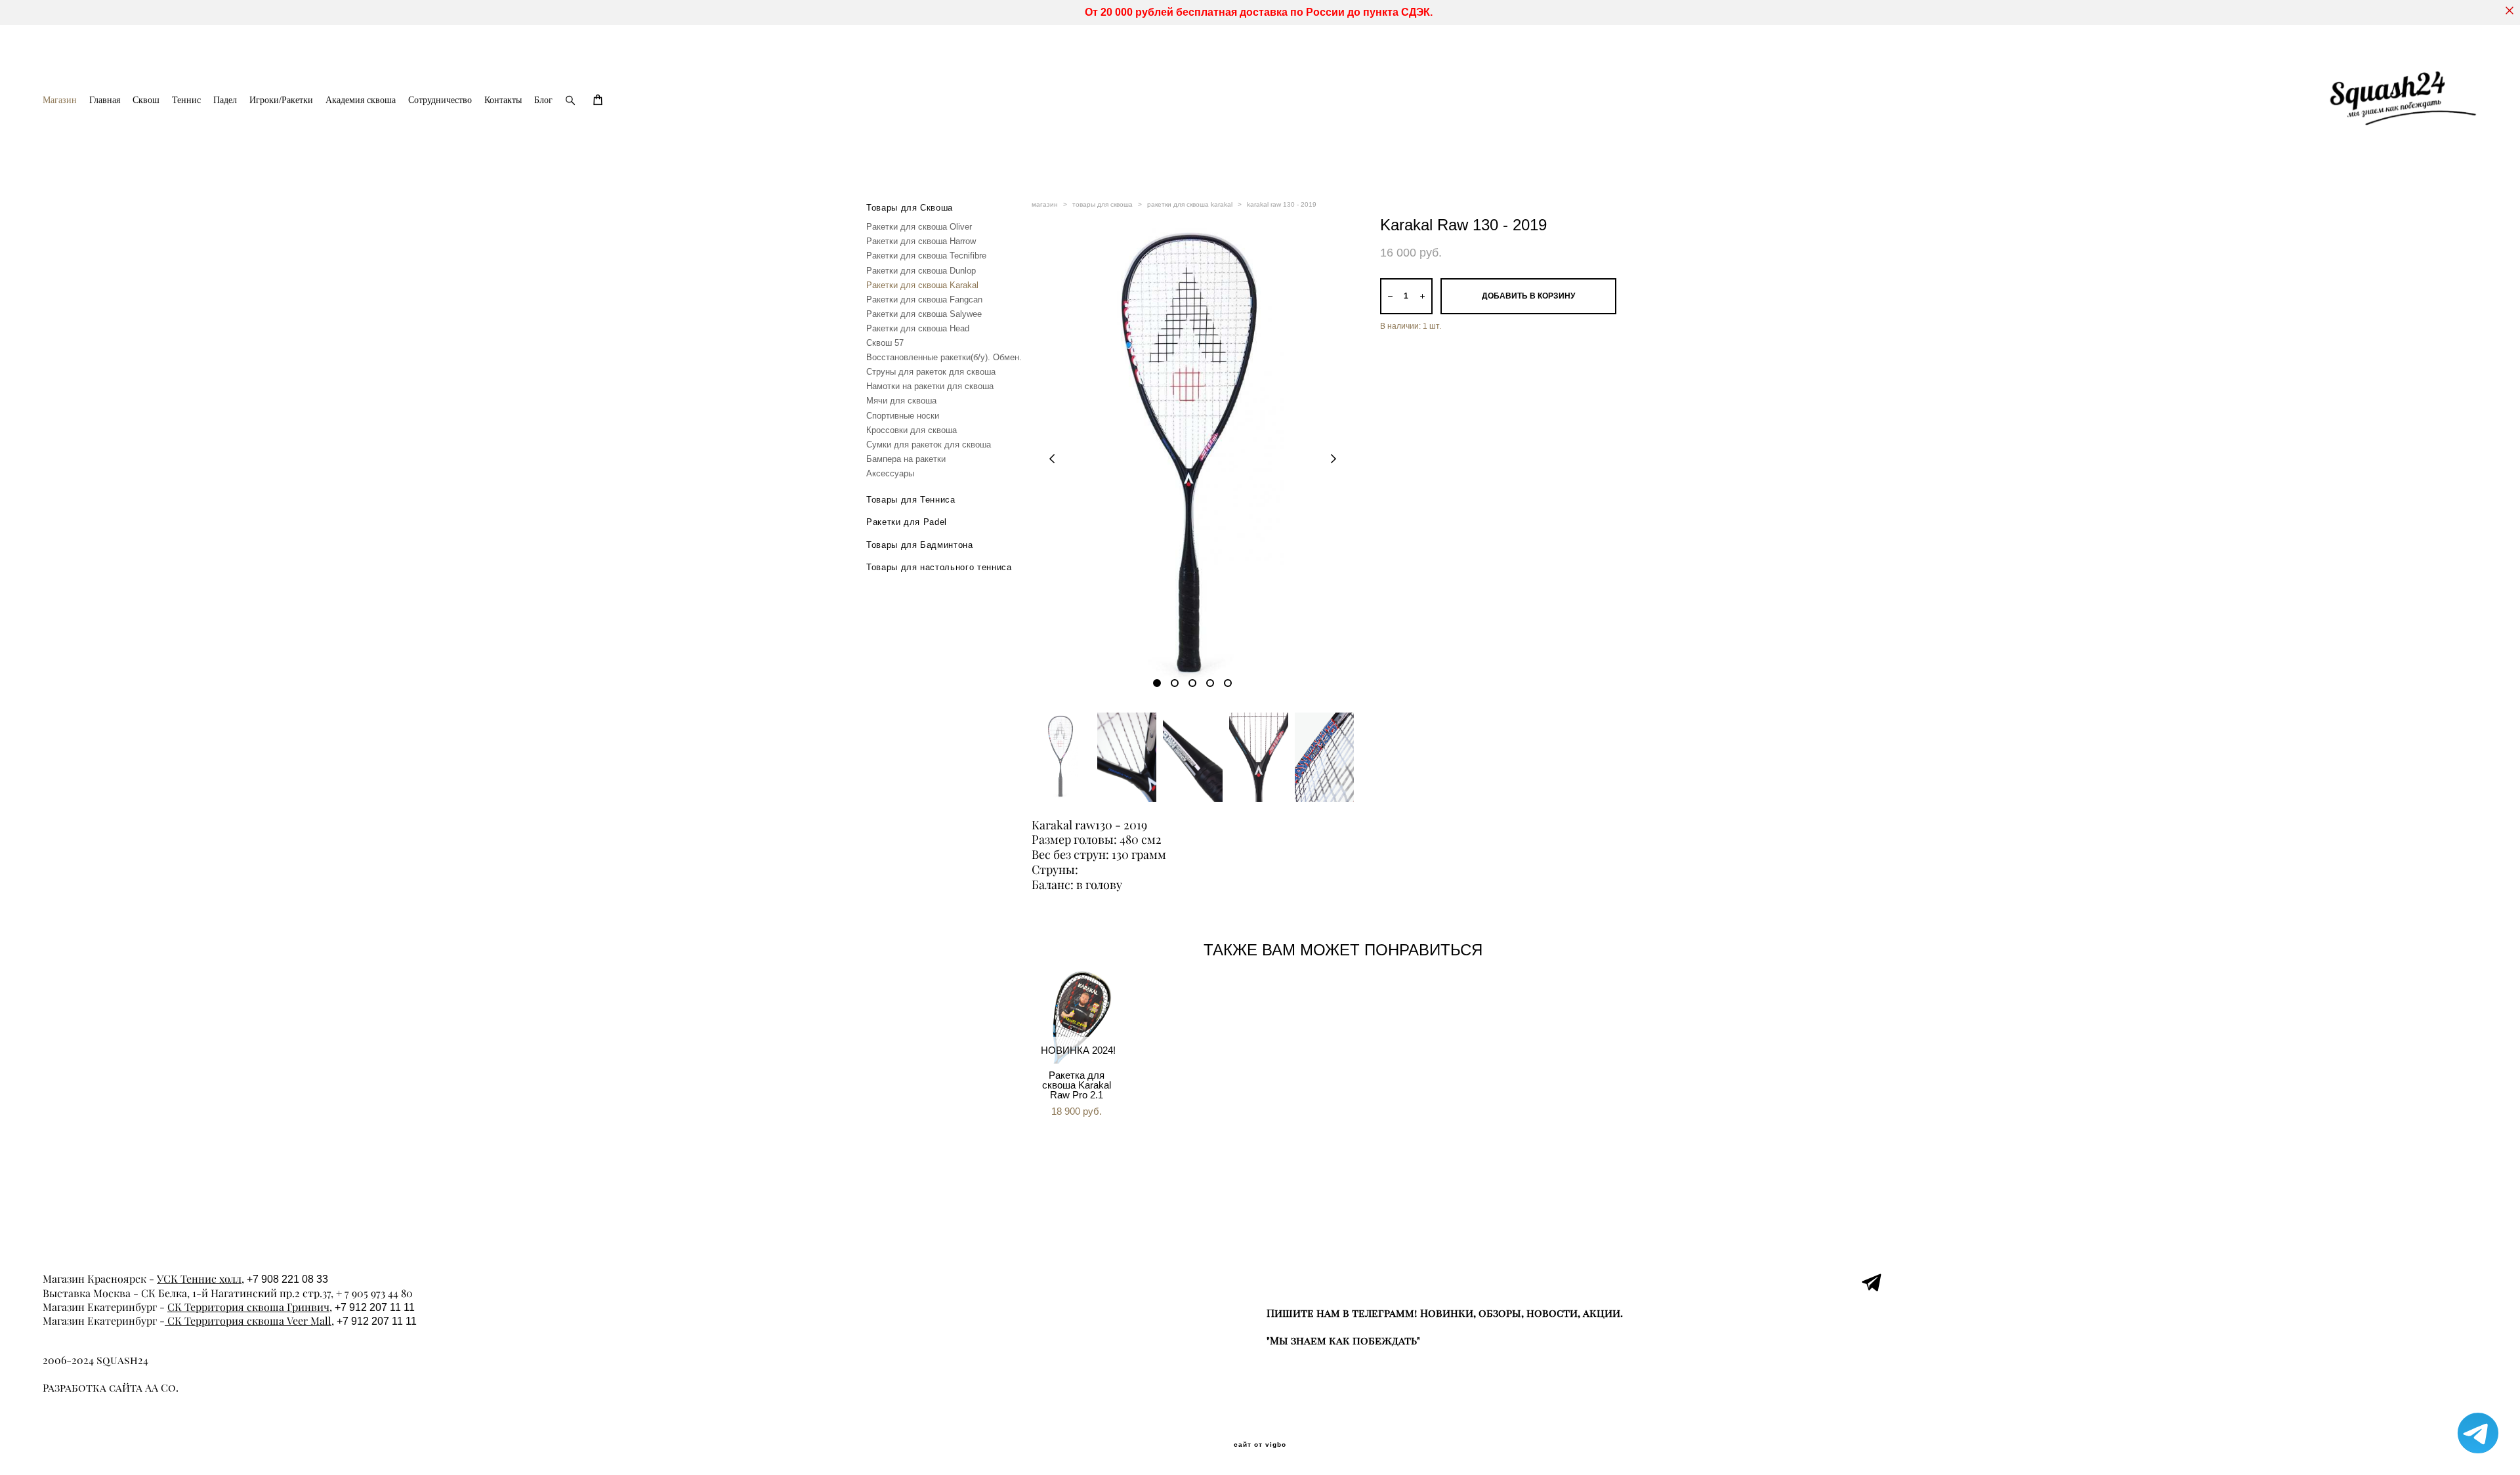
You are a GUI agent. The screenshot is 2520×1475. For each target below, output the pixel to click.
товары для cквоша (1102, 204)
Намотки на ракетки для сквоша (930, 386)
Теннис (186, 100)
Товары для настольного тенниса (939, 567)
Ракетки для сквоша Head (918, 328)
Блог (543, 100)
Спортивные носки (903, 416)
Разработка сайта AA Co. (111, 1388)
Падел (225, 100)
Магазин (60, 100)
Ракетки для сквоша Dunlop (921, 271)
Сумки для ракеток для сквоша (929, 445)
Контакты (503, 100)
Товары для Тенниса (911, 500)
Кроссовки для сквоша (912, 430)
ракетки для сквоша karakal (1190, 204)
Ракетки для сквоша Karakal (922, 285)
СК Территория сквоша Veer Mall (248, 1321)
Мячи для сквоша (901, 401)
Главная (105, 100)
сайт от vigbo (1260, 1445)
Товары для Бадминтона (920, 545)
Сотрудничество (440, 100)
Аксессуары (890, 473)
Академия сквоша (361, 100)
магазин (1045, 204)
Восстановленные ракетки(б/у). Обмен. (944, 357)
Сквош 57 (885, 343)
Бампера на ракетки (906, 459)
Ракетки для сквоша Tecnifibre (926, 256)
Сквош (146, 100)
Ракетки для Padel (907, 522)
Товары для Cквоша (910, 208)
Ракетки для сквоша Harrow (921, 241)
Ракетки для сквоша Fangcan (924, 300)
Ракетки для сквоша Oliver (919, 227)
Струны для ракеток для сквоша (931, 372)
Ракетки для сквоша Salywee (924, 314)
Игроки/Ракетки (281, 100)
